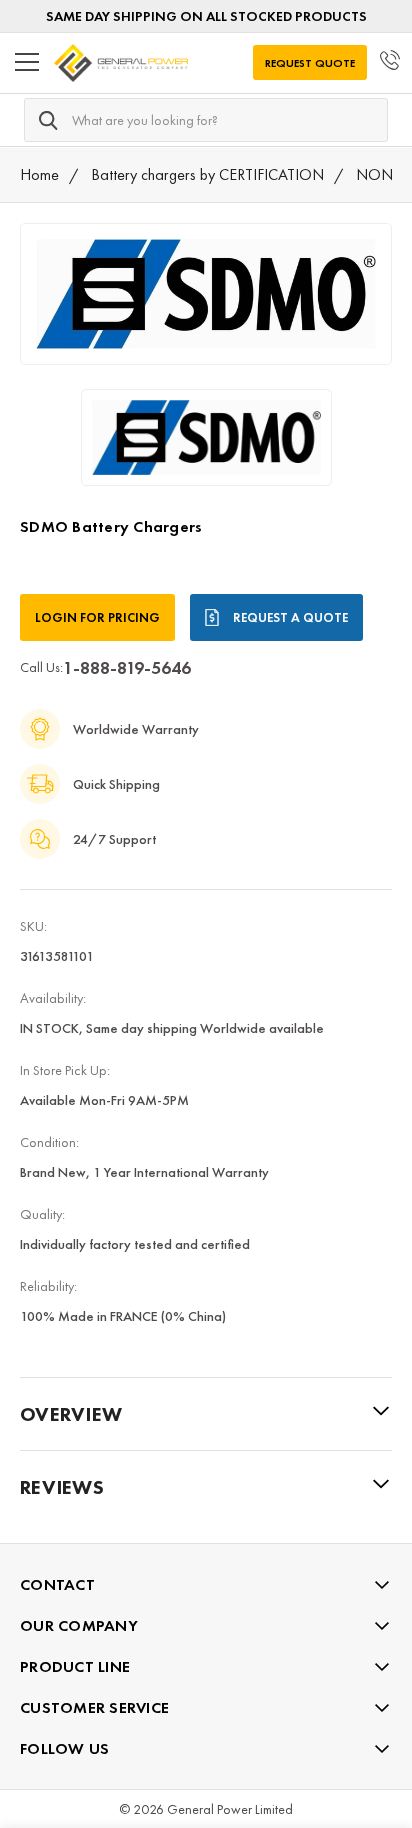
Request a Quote (290, 617)
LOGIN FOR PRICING (97, 617)
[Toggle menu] (27, 63)
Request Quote (310, 63)
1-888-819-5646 (127, 667)
